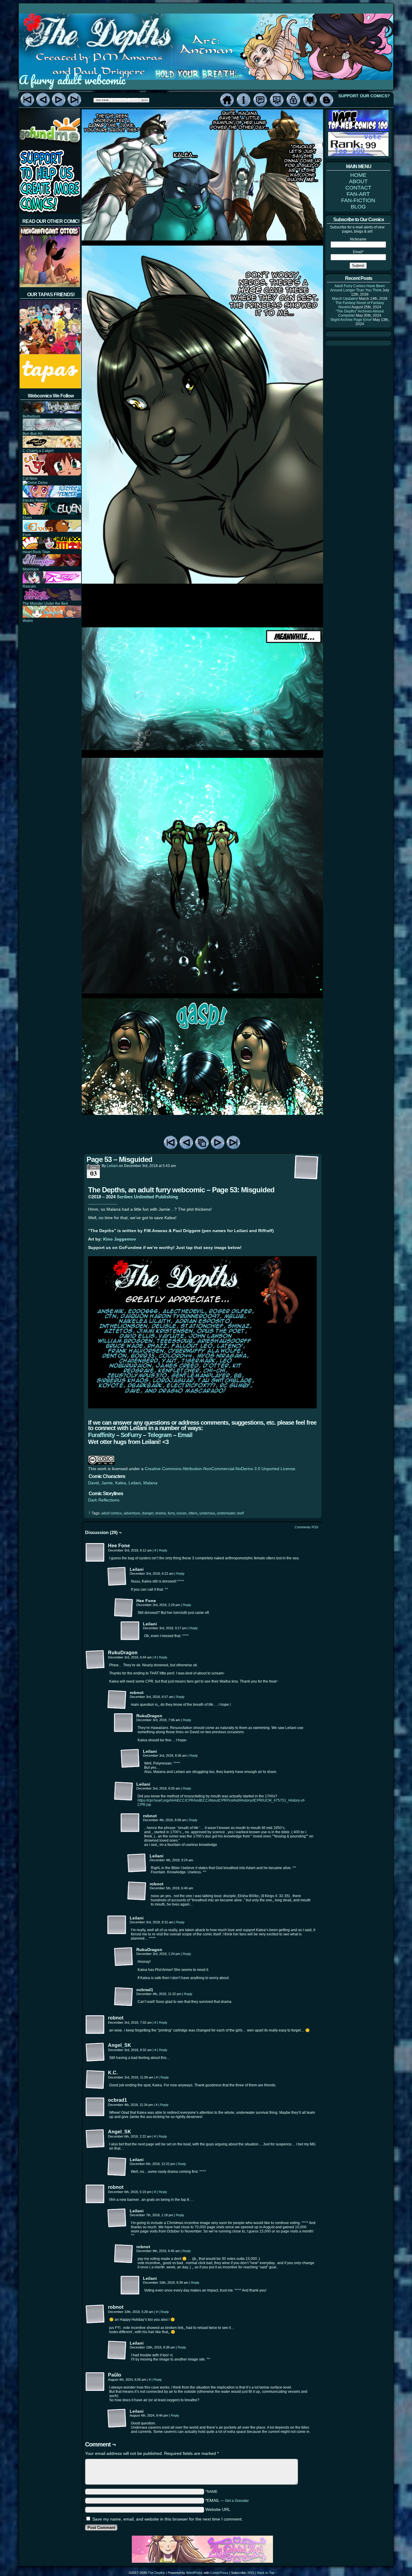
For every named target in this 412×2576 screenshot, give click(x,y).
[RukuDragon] (95, 1660)
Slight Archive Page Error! (351, 320)
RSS (251, 2573)
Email (185, 1435)
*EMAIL (227, 2500)
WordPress (194, 2573)
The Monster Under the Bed (45, 604)
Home (227, 100)
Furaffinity (101, 1435)
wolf (240, 1513)
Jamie (107, 1483)
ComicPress (219, 2573)
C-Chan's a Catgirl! (38, 451)
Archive (202, 1143)
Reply (163, 1550)
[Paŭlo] (95, 2382)
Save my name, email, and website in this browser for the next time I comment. (168, 2519)
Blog (326, 100)
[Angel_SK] (95, 2052)
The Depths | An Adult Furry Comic (206, 37)
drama (161, 1513)
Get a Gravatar (237, 2501)
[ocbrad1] (124, 1997)
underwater (226, 1513)
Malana (150, 1483)
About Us (244, 100)
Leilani (112, 1166)
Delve (42, 483)
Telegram (160, 1435)
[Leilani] (117, 1577)
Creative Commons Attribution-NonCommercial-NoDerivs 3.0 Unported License (220, 1469)
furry (171, 1513)
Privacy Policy (293, 100)
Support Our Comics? (364, 96)
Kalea (121, 1483)
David (93, 1483)
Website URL (218, 2509)
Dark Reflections (104, 1500)
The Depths (156, 2573)
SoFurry (131, 1435)
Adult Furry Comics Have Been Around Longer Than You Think (358, 288)
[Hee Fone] (95, 1553)
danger (148, 1513)
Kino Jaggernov (120, 1239)
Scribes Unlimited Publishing (147, 1197)
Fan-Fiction (310, 100)
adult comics (112, 1513)
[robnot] (117, 1700)
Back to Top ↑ (267, 2573)
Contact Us (260, 100)
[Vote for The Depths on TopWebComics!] (358, 130)
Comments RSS (306, 1527)
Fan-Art (277, 100)
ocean (182, 1513)
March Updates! (345, 299)
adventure (132, 1513)
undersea (207, 1513)
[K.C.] (95, 2080)
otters (193, 1513)
